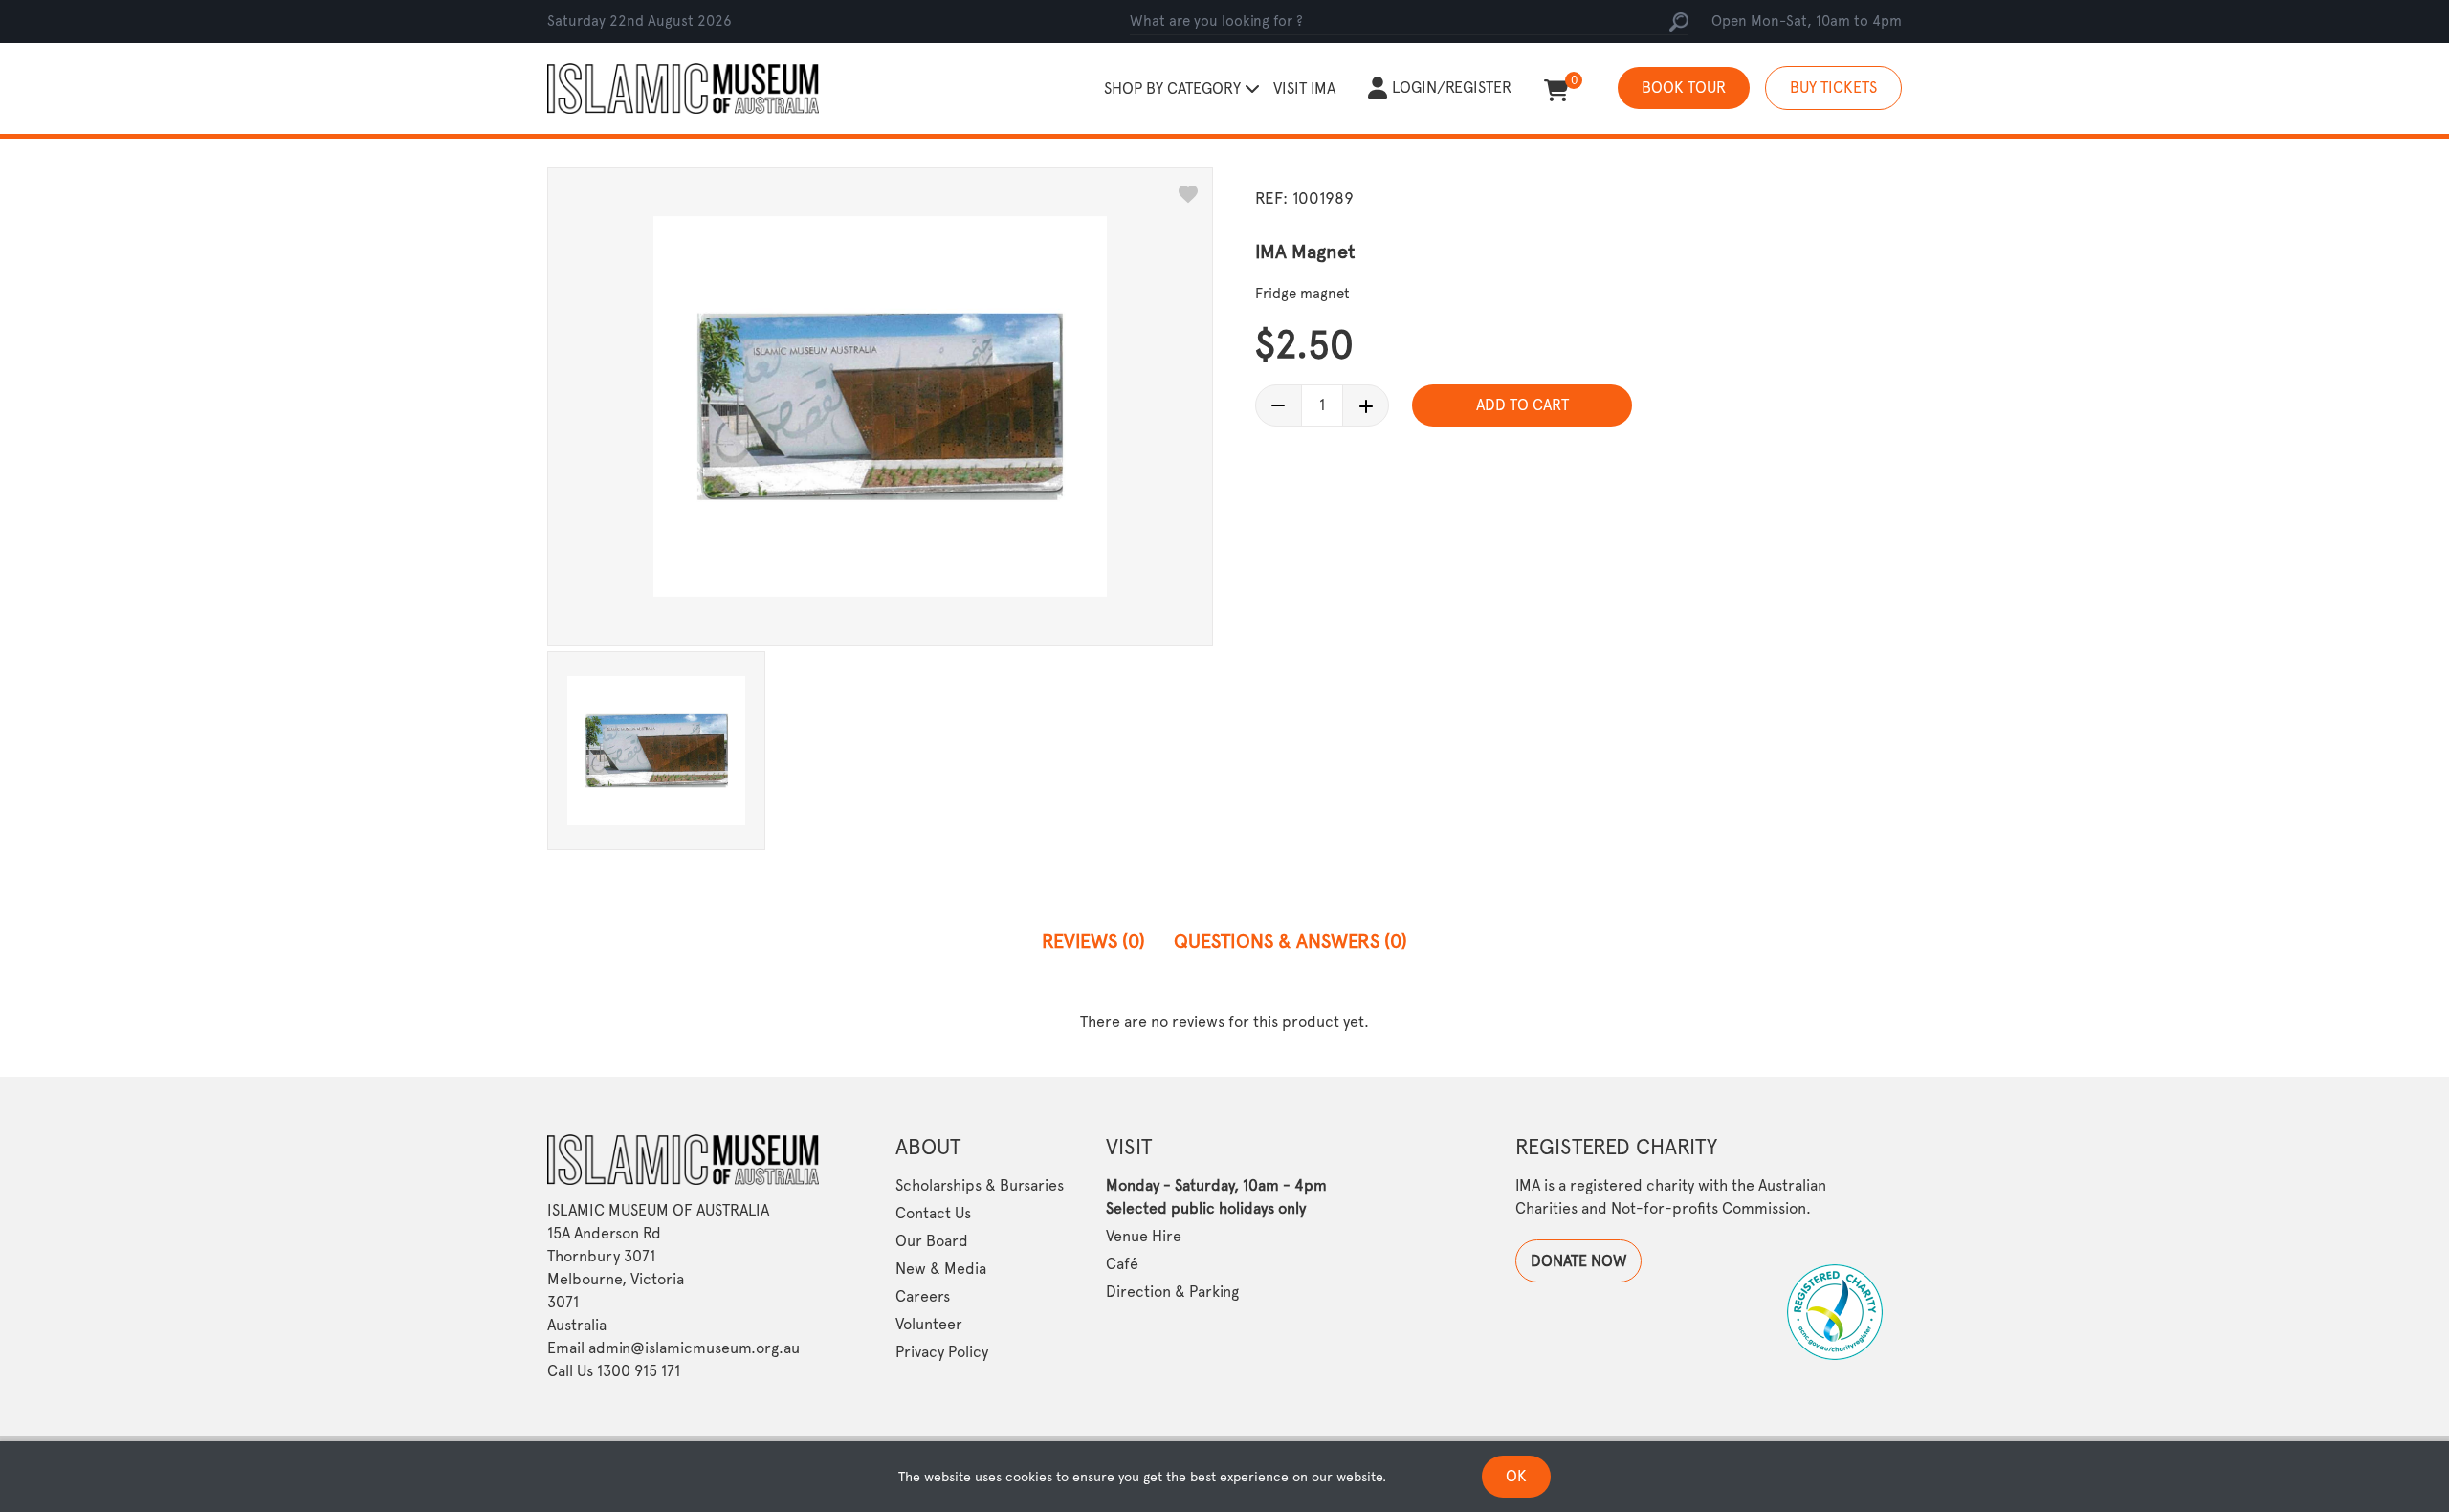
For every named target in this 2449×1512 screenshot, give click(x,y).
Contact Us (933, 1213)
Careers (923, 1296)
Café (1122, 1264)
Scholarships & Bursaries (980, 1185)
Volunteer (929, 1324)
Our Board (932, 1241)
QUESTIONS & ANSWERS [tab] (1291, 941)
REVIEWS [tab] (1093, 941)
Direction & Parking (1172, 1292)
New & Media (941, 1269)
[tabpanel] (1224, 1022)
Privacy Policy (942, 1352)
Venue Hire (1144, 1236)
